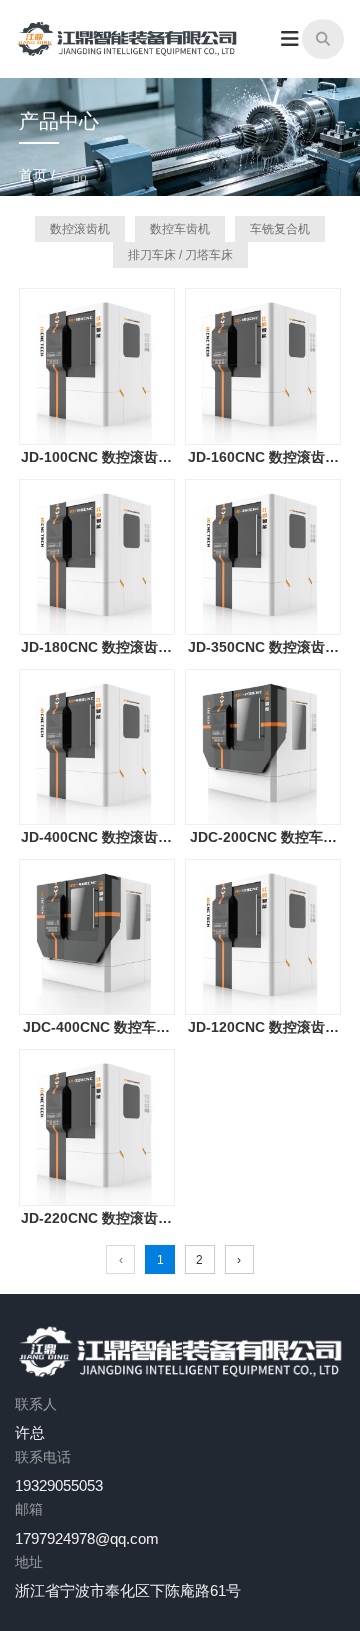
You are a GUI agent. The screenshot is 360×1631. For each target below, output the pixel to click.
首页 (35, 175)
